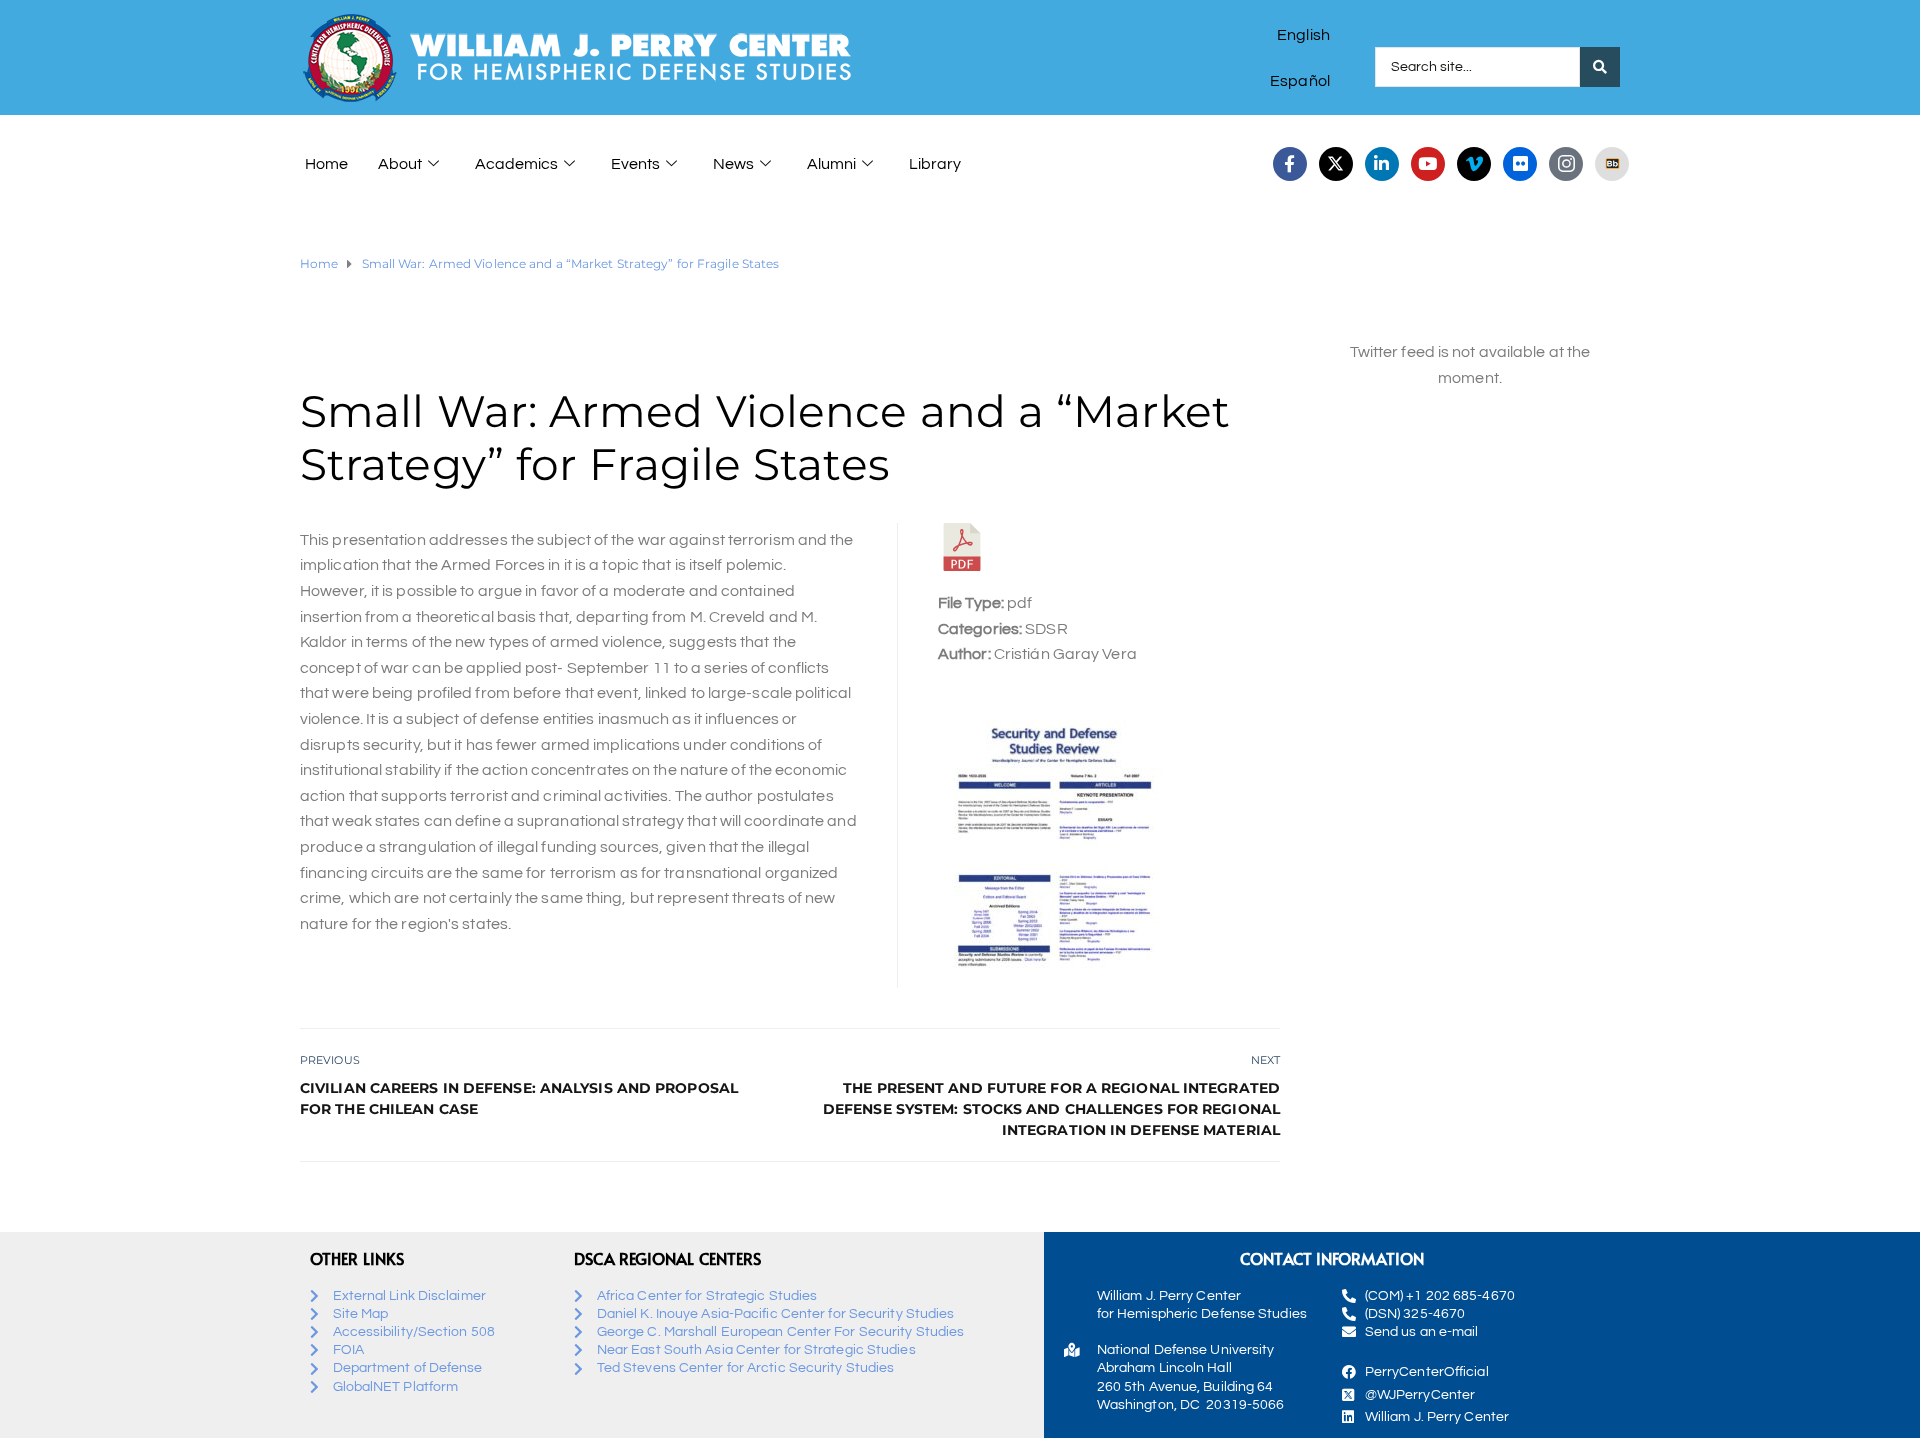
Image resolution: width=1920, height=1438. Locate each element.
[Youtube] (1428, 164)
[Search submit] (1600, 67)
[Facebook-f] (1290, 164)
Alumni (831, 164)
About (400, 164)
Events (635, 164)
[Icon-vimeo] (1474, 164)
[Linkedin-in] (1382, 164)
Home (326, 164)
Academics (516, 164)
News (733, 164)
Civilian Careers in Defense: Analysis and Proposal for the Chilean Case (519, 1098)
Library (935, 164)
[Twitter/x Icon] (1336, 164)
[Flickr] (1520, 164)
